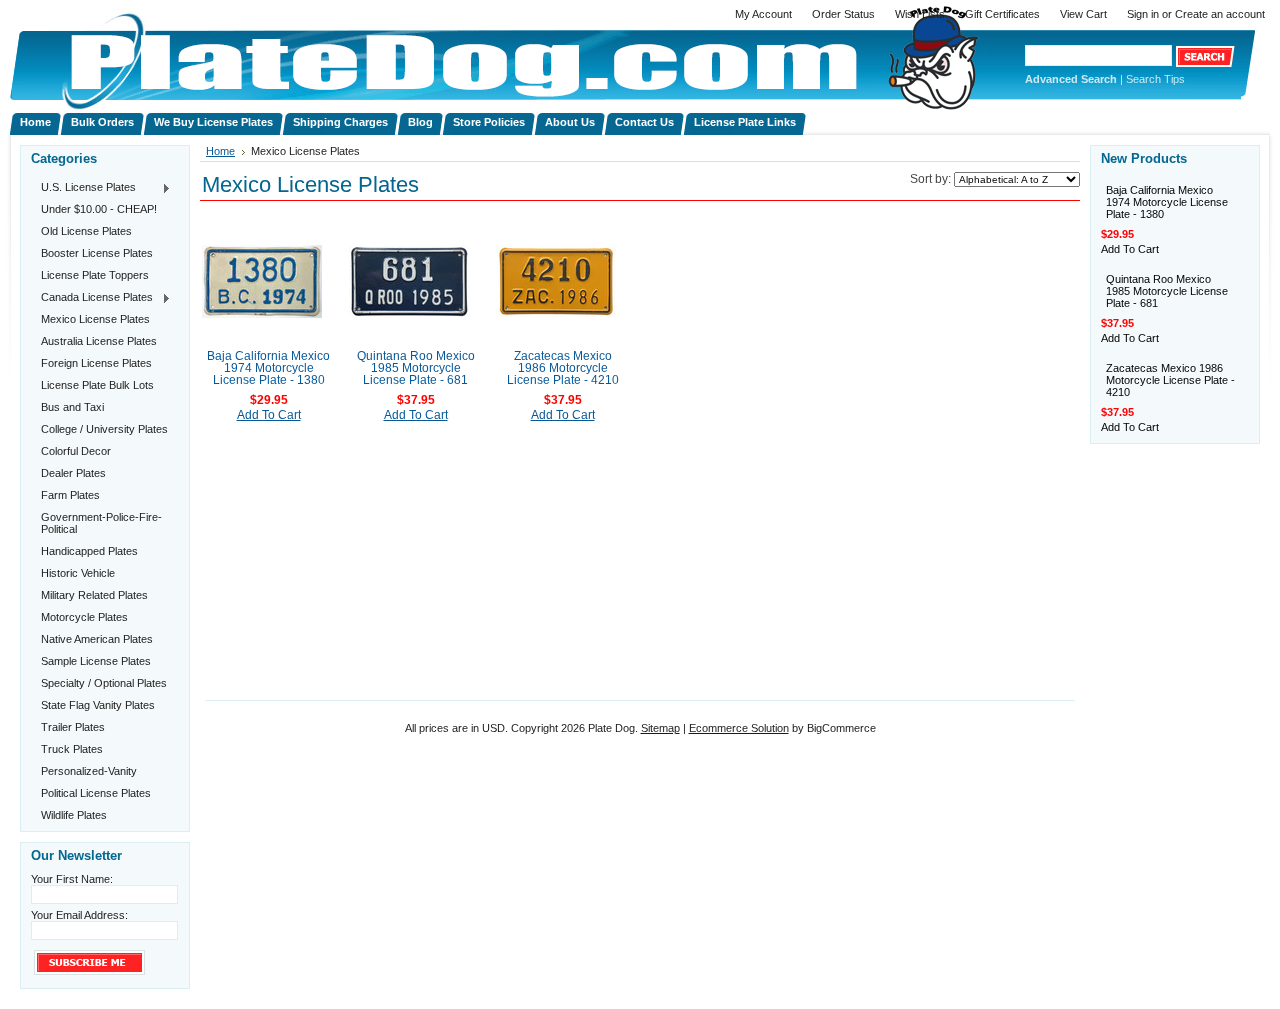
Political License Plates (96, 793)
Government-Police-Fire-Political (101, 523)
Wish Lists (920, 14)
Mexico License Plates (95, 319)
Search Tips (1155, 79)
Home (220, 151)
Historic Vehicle (78, 573)
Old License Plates (86, 231)
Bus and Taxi (72, 407)
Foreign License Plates (96, 363)
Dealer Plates (73, 473)
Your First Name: (72, 879)
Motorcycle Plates (84, 617)
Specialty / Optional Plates (104, 683)
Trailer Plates (73, 727)
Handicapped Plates (89, 551)
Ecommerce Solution (739, 728)
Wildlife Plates (74, 815)
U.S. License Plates (83, 188)
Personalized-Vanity (89, 771)
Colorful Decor (76, 451)
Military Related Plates (94, 595)
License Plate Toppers (95, 275)
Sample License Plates (96, 661)
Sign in (1143, 14)
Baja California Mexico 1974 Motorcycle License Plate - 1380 (268, 368)
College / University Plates (104, 429)
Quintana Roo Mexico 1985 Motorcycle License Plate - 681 (416, 368)
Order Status (843, 14)
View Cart (1083, 14)
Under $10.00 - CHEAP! (99, 209)
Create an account (1220, 14)
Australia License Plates (99, 341)
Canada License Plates (92, 298)
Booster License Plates (97, 253)
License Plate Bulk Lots (97, 385)
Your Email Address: (79, 915)
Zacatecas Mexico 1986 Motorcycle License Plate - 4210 (563, 368)
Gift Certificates (1002, 14)
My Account (763, 14)
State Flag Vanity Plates (98, 705)
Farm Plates (70, 495)
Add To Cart (269, 415)
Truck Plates (72, 749)
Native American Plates (97, 639)
